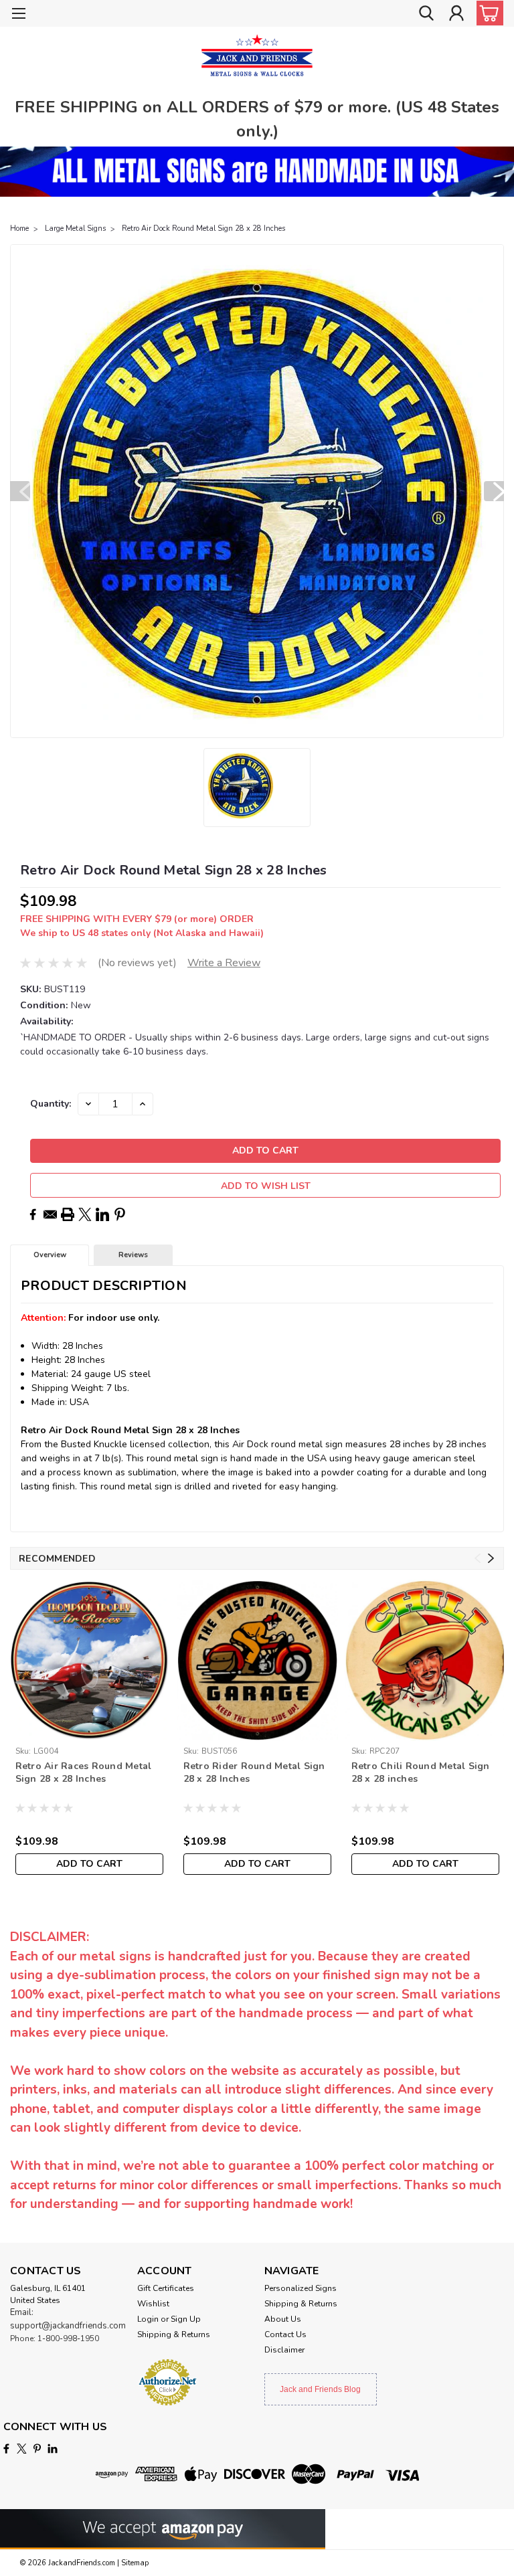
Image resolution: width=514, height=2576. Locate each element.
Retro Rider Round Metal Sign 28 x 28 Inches (254, 1772)
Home (19, 228)
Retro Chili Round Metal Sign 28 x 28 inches (421, 1772)
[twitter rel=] (22, 2449)
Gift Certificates (166, 2288)
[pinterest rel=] (37, 2449)
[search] (426, 14)
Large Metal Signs (75, 228)
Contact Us (285, 2334)
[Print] (68, 1214)
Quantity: (51, 1104)
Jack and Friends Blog (320, 2389)
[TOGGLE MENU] (18, 15)
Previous (20, 491)
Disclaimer (284, 2350)
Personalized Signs (301, 2288)
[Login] (456, 14)
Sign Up (186, 2319)
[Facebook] (33, 1214)
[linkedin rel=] (53, 2449)
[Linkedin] (102, 1214)
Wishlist (153, 2304)
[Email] (50, 1214)
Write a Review (224, 963)
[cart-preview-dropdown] (487, 13)
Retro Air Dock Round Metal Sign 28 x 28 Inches (203, 228)
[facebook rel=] (6, 2449)
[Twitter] (85, 1214)
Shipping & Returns (174, 2334)
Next (494, 491)
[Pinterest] (120, 1214)
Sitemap (135, 2563)
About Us (283, 2319)
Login (148, 2319)
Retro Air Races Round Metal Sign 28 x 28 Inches (84, 1772)
